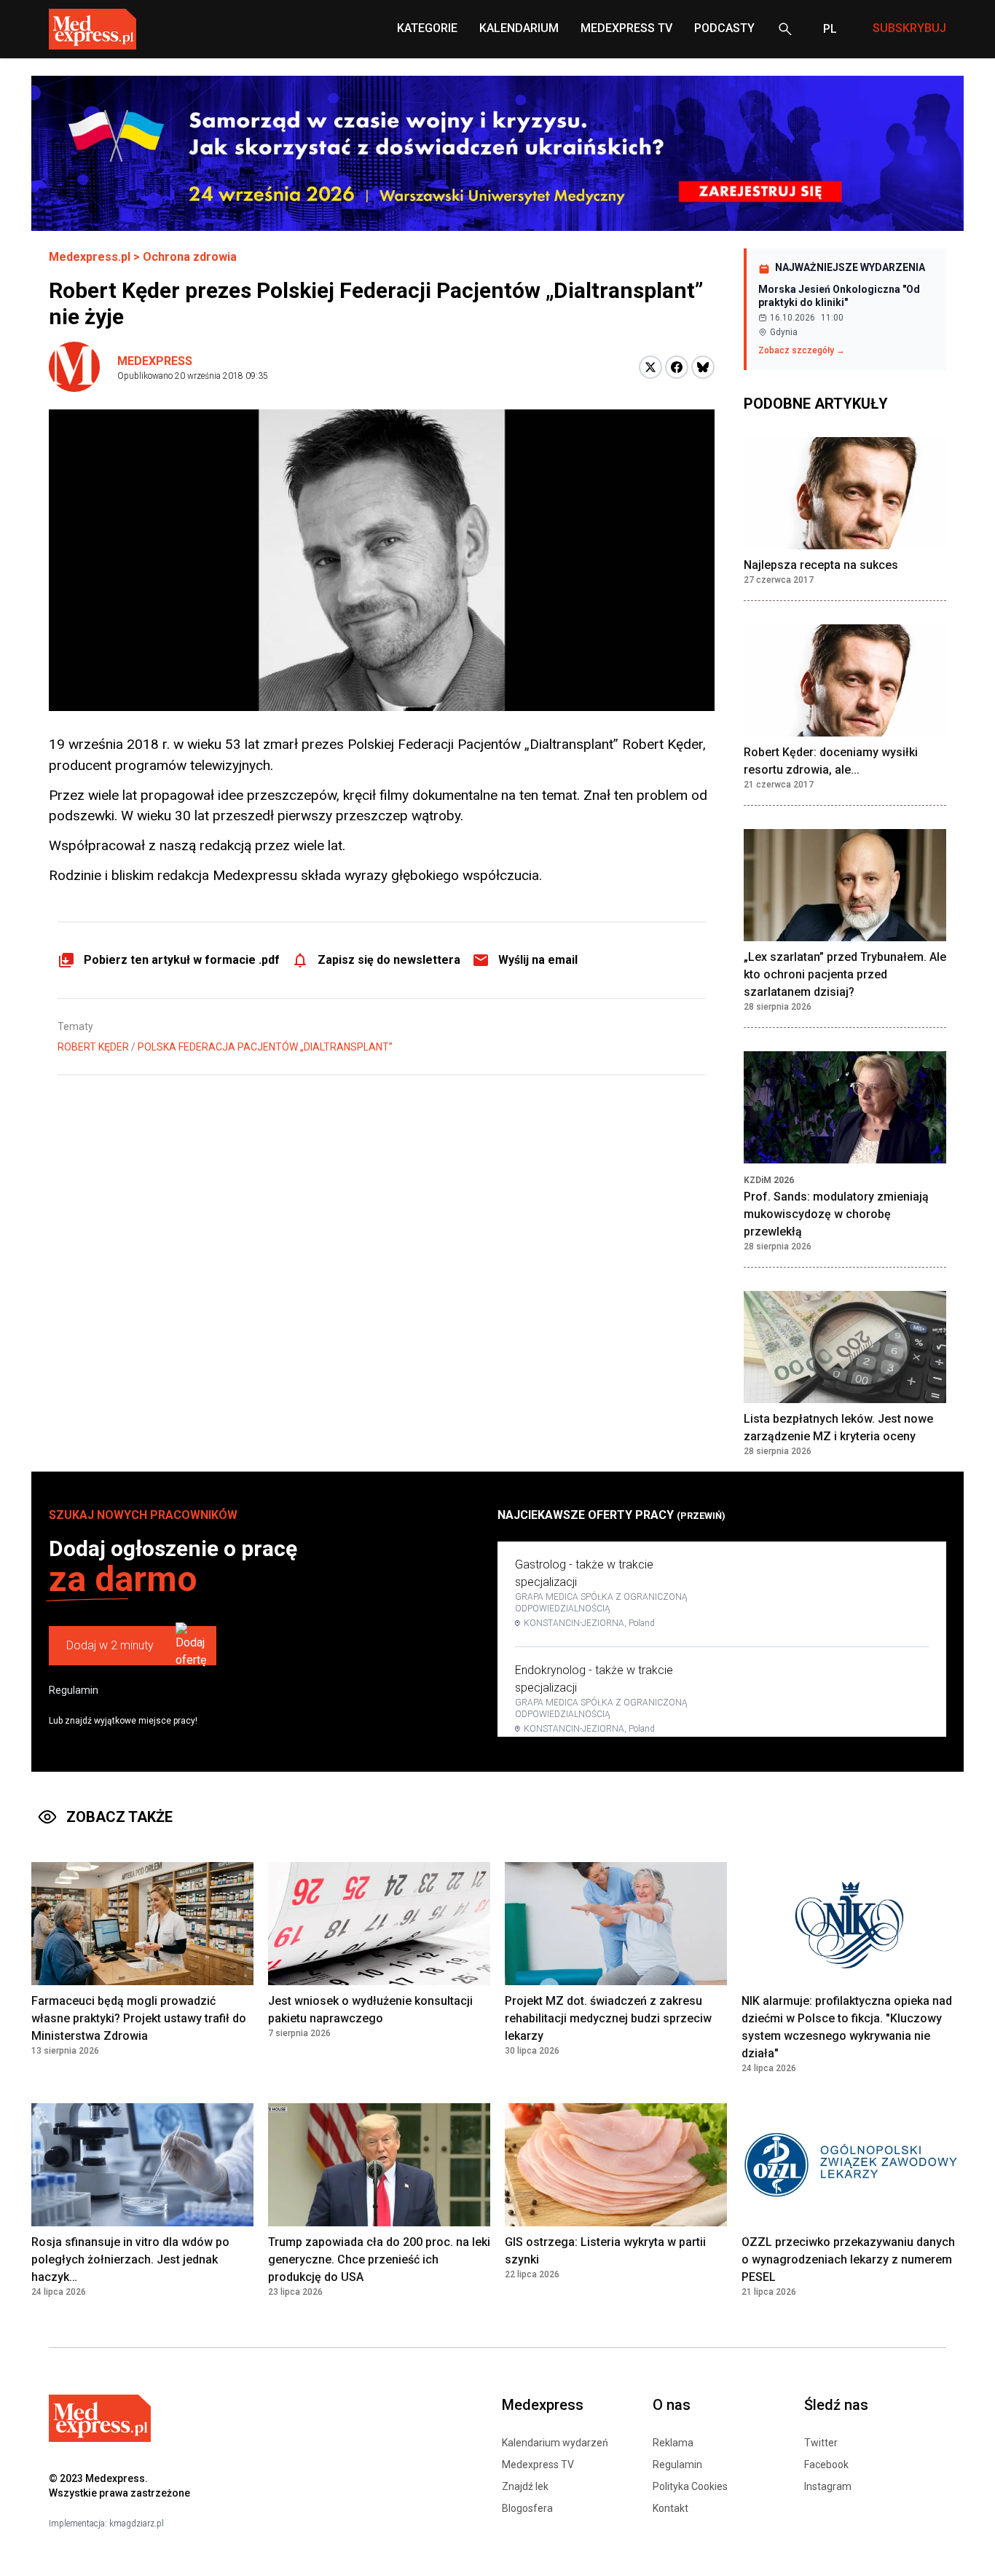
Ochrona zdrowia (190, 257)
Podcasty (724, 28)
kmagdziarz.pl (137, 2524)
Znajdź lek (525, 2486)
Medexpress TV (538, 2465)
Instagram (828, 2486)
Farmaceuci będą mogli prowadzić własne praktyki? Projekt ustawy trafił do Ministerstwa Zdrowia (139, 2018)
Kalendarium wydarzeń (555, 2443)
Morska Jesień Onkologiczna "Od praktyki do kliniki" (839, 296)
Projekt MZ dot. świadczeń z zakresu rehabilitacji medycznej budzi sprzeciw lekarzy (608, 2018)
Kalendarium (519, 28)
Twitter (821, 2443)
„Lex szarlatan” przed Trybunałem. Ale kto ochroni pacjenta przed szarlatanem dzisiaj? (845, 974)
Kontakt (670, 2508)
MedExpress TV (626, 28)
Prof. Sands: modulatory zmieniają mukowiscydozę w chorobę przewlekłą (836, 1214)
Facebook (826, 2465)
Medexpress (155, 361)
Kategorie (427, 28)
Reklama (673, 2443)
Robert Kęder (93, 1047)
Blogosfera (527, 2508)
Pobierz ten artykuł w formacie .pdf (182, 960)
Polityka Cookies (690, 2486)
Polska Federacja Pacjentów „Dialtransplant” (265, 1047)
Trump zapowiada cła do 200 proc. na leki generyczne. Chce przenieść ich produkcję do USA (379, 2259)
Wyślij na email (538, 960)
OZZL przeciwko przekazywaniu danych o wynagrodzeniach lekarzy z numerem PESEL (848, 2259)
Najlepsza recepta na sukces (821, 565)
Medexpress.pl (90, 257)
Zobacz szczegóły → (802, 350)
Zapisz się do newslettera (389, 960)
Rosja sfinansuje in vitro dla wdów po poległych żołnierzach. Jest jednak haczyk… (130, 2259)
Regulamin (74, 1690)
